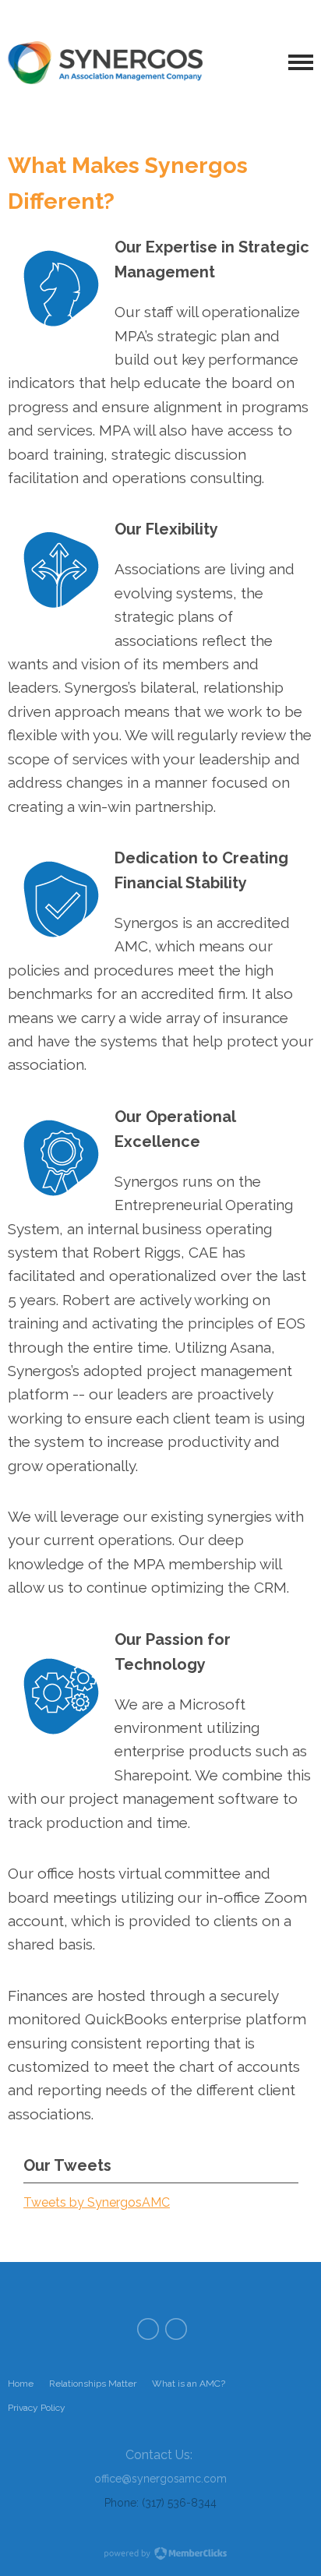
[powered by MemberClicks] (160, 2555)
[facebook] (148, 2329)
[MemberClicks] (105, 63)
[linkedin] (176, 2329)
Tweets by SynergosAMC (97, 2202)
